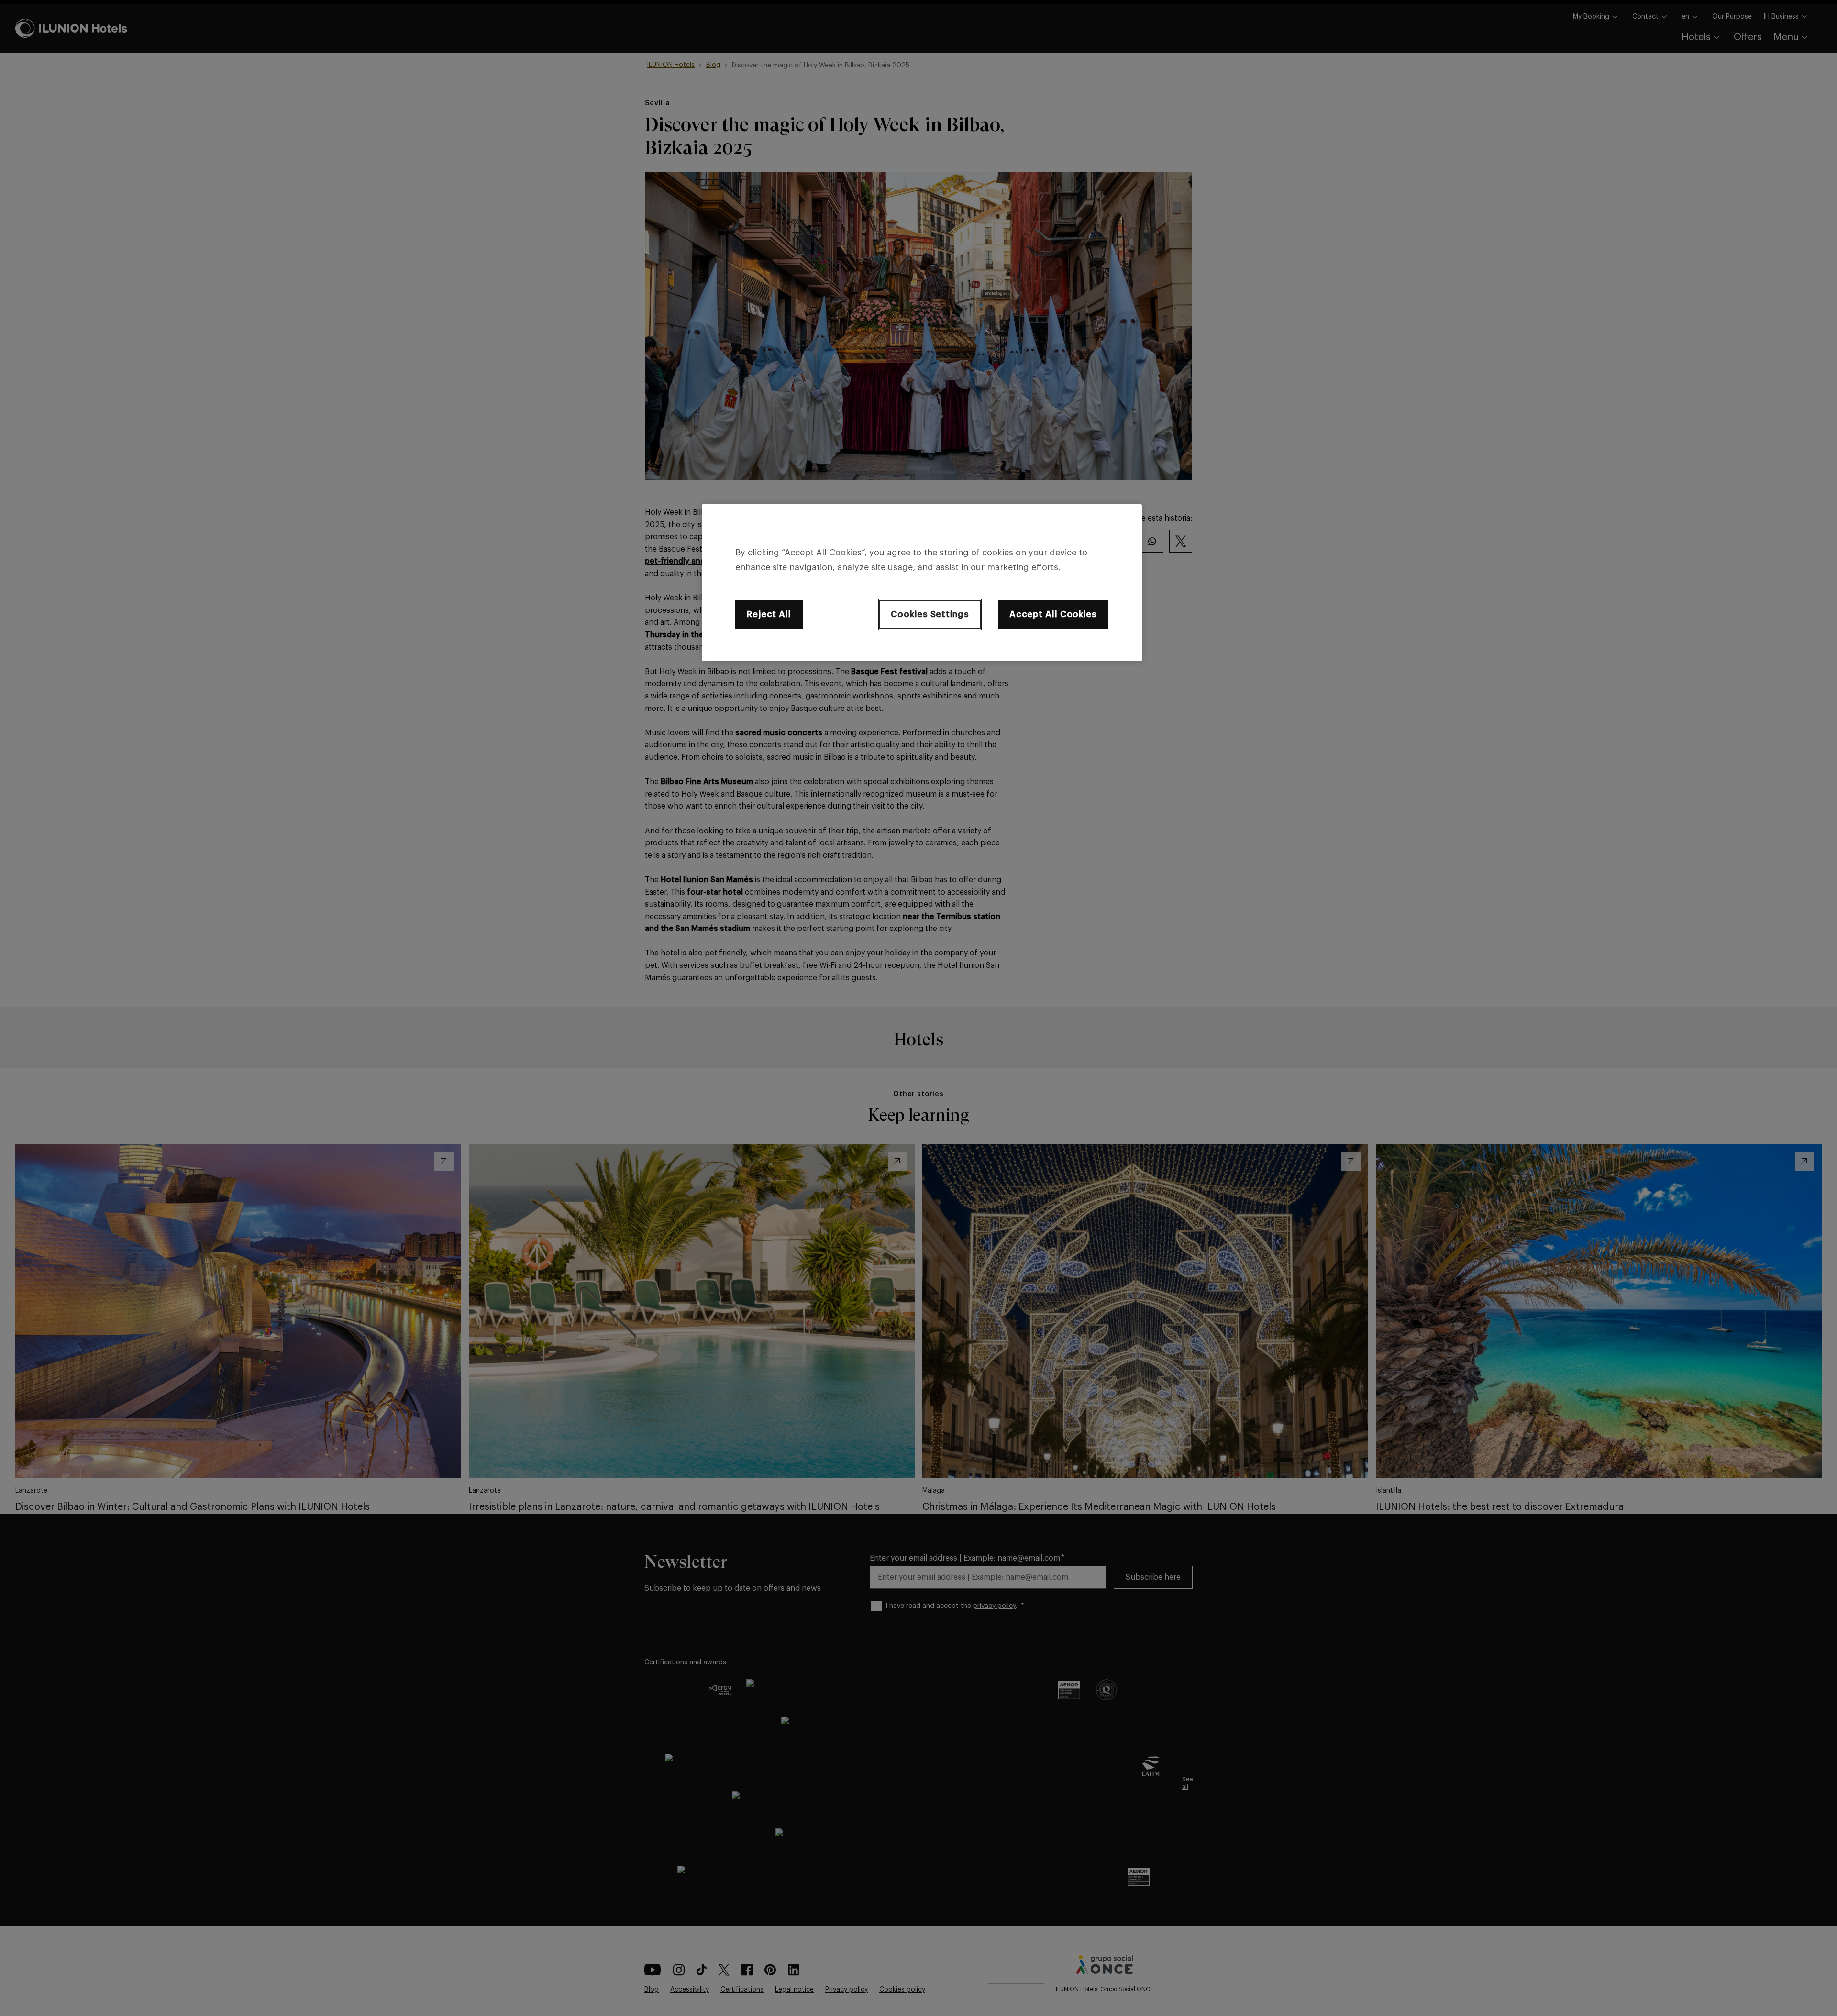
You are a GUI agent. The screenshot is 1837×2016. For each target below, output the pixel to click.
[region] (922, 583)
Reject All (769, 614)
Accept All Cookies (1053, 614)
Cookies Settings (930, 614)
